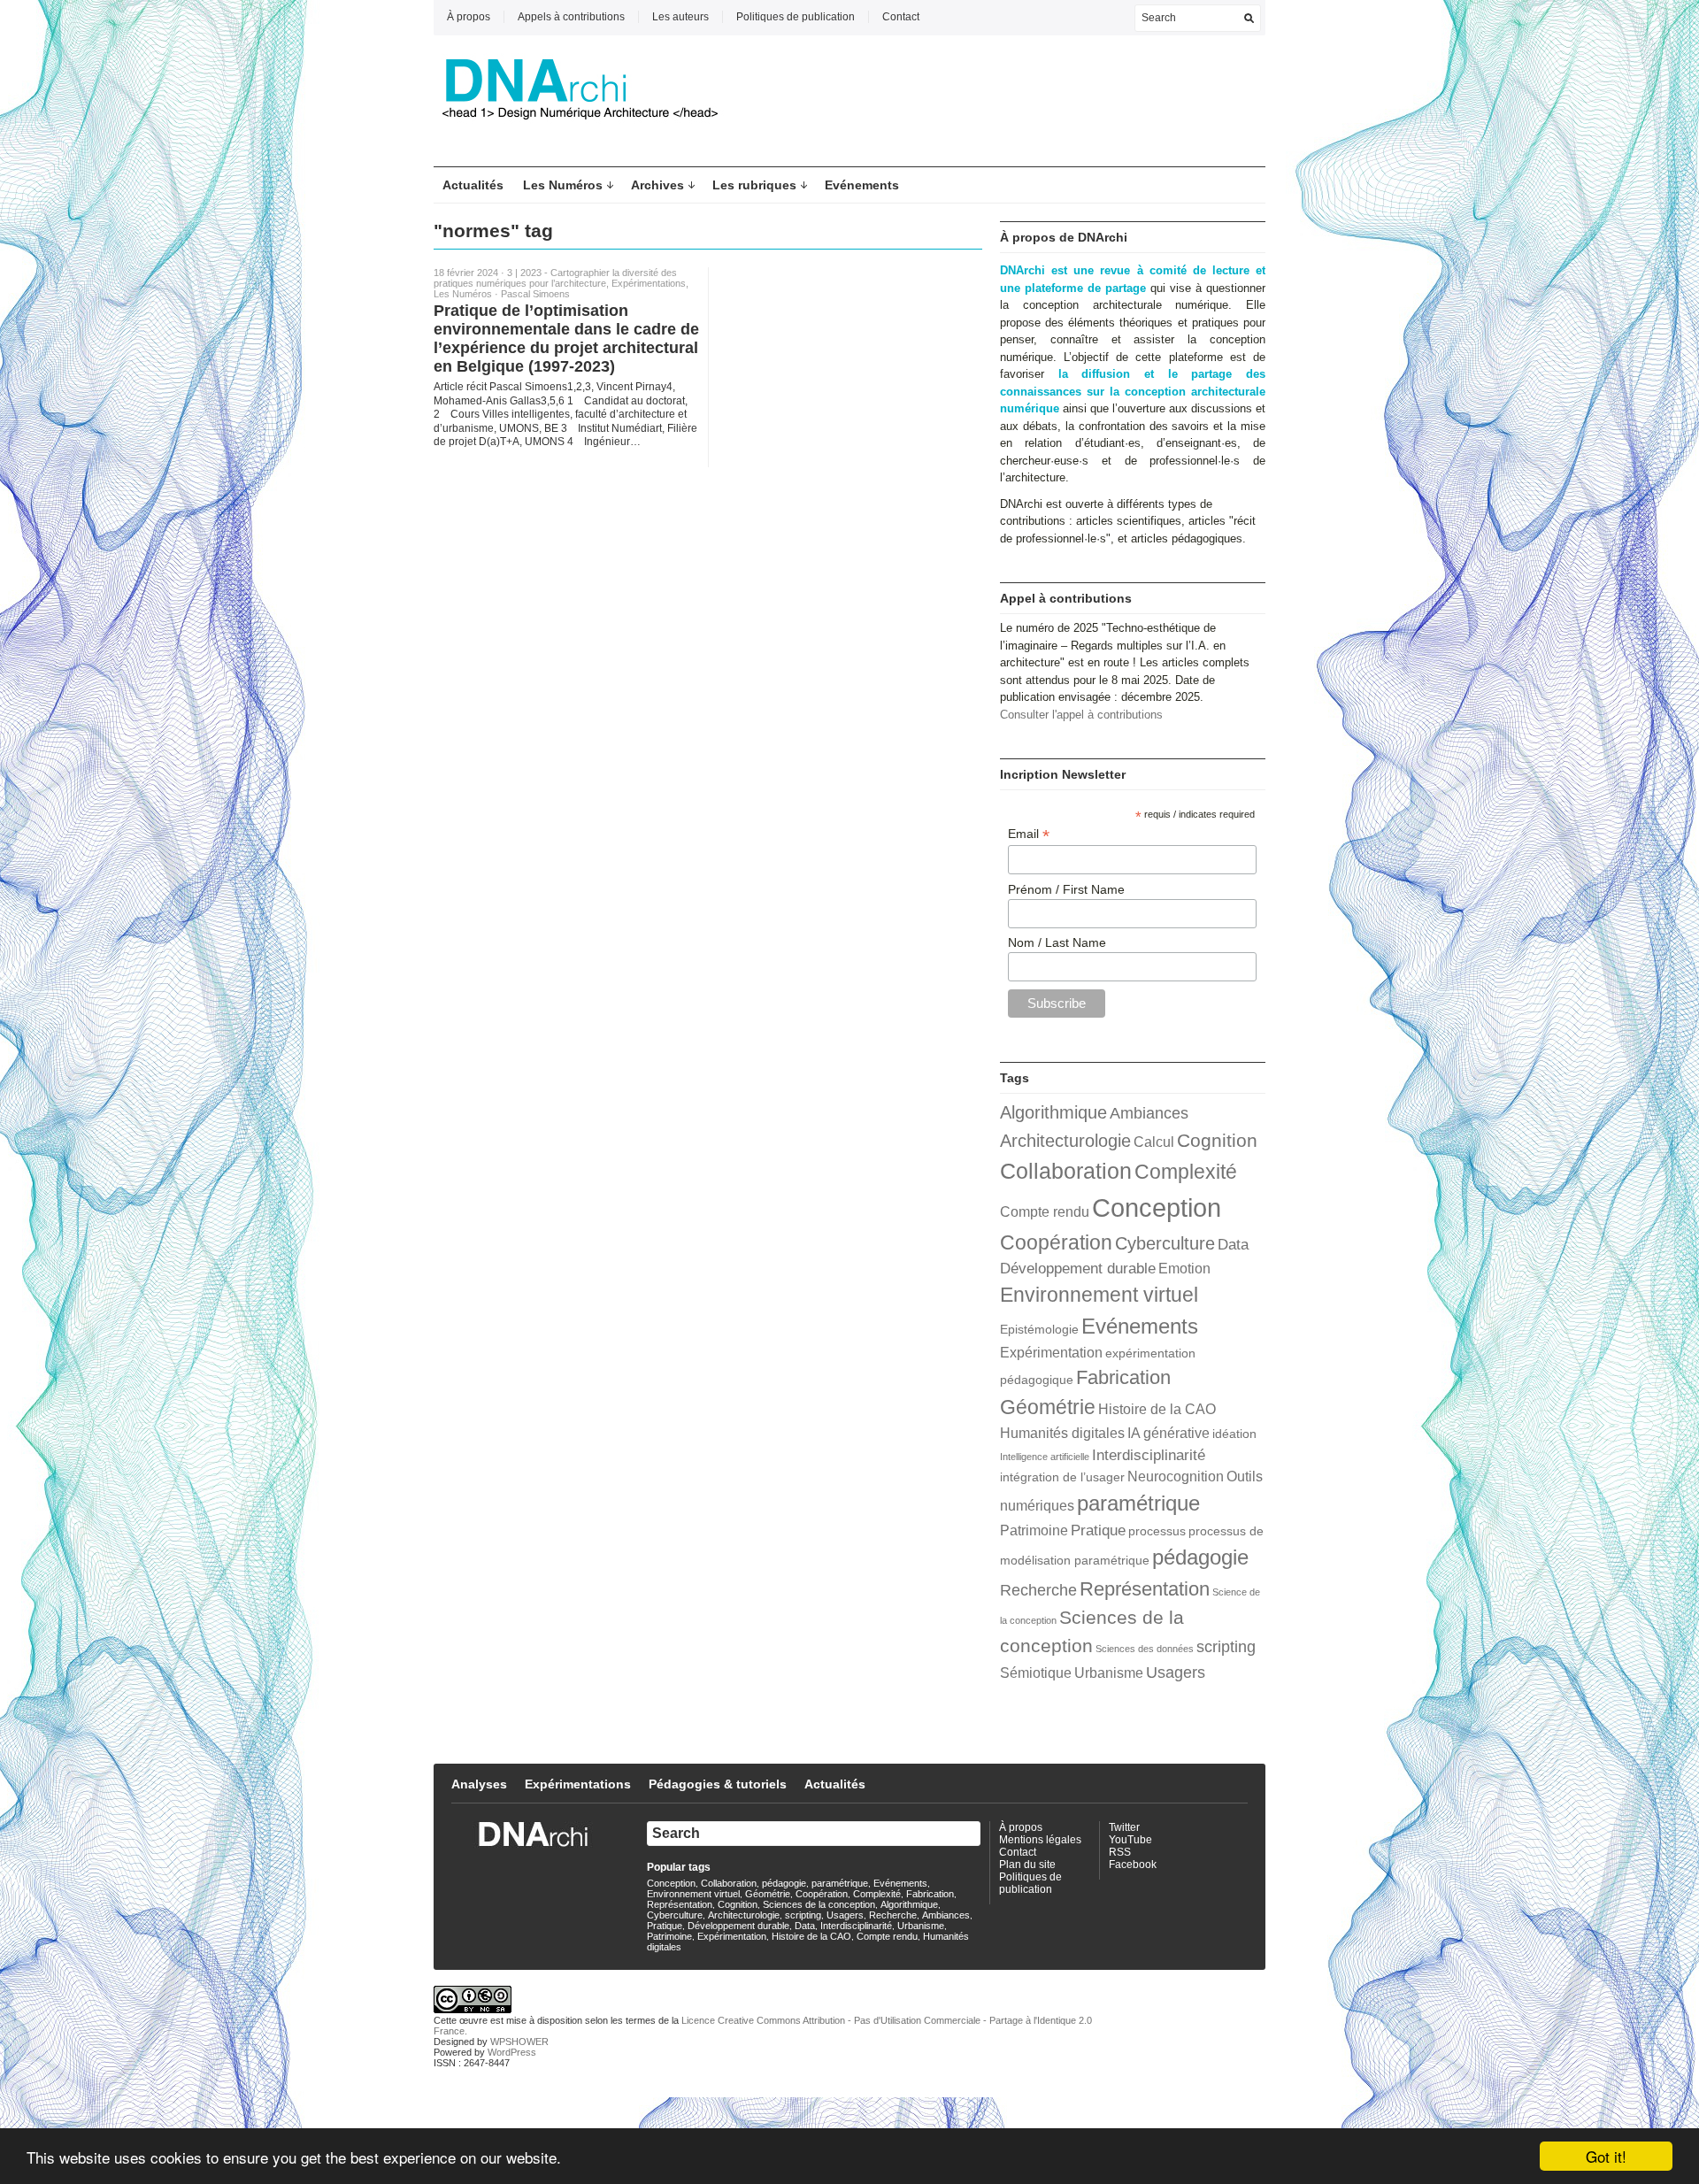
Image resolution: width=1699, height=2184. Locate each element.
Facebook (1133, 1865)
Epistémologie (1039, 1330)
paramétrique (1138, 1503)
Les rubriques (754, 185)
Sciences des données (1145, 1649)
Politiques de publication (796, 17)
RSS (1120, 1852)
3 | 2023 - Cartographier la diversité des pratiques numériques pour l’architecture (555, 278)
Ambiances (1149, 1113)
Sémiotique (1036, 1673)
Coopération (1056, 1242)
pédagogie (1200, 1557)
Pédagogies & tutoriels (718, 1784)
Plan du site (1027, 1865)
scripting (1226, 1646)
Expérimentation (1051, 1353)
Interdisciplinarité (1149, 1455)
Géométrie (1048, 1407)
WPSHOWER (519, 2042)
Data (1233, 1244)
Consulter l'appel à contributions (1081, 715)
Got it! (1606, 2156)
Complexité (1186, 1172)
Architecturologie (1065, 1141)
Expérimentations (649, 283)
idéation (1234, 1434)
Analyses (479, 1784)
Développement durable (1078, 1268)
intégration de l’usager (1062, 1477)
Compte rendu (1045, 1212)
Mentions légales (1040, 1840)
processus (1157, 1531)
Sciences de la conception (819, 1904)
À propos (469, 17)
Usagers (1176, 1672)
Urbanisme (1109, 1673)
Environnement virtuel (1099, 1295)
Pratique (1098, 1530)
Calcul (1154, 1142)
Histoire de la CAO (1157, 1409)
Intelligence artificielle (1045, 1457)
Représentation (1145, 1589)
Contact (901, 17)
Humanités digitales (1062, 1433)
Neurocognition (1176, 1477)
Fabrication (1123, 1377)
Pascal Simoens (535, 294)
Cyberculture (1165, 1243)
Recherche (1038, 1590)
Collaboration (1066, 1171)
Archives (657, 185)
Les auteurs (680, 17)
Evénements (862, 185)
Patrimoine (1034, 1530)
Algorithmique (1053, 1112)
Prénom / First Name (1066, 889)
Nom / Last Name (1057, 942)
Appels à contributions (571, 17)
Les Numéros (563, 185)
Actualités (473, 185)
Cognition (1217, 1140)
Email (1029, 834)
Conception (1157, 1207)
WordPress (512, 2052)
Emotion (1184, 1269)
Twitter (1124, 1827)
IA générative (1169, 1433)
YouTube (1130, 1840)
